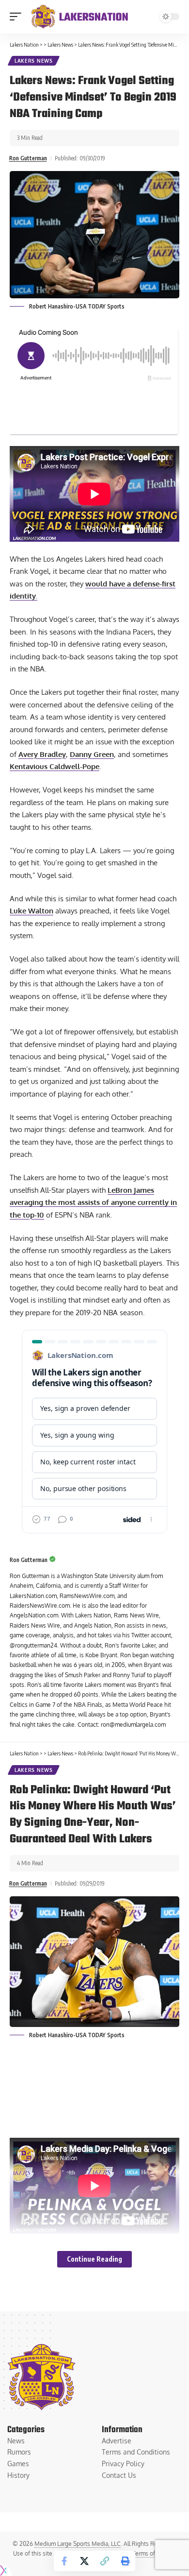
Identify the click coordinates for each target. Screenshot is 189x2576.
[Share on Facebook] (64, 2561)
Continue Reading (94, 2259)
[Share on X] (84, 2561)
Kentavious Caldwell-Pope (55, 766)
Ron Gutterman (28, 158)
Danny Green (92, 754)
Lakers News (34, 61)
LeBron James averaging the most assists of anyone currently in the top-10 (93, 1202)
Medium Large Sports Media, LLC (78, 2544)
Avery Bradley (42, 754)
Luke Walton (31, 911)
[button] (18, 17)
